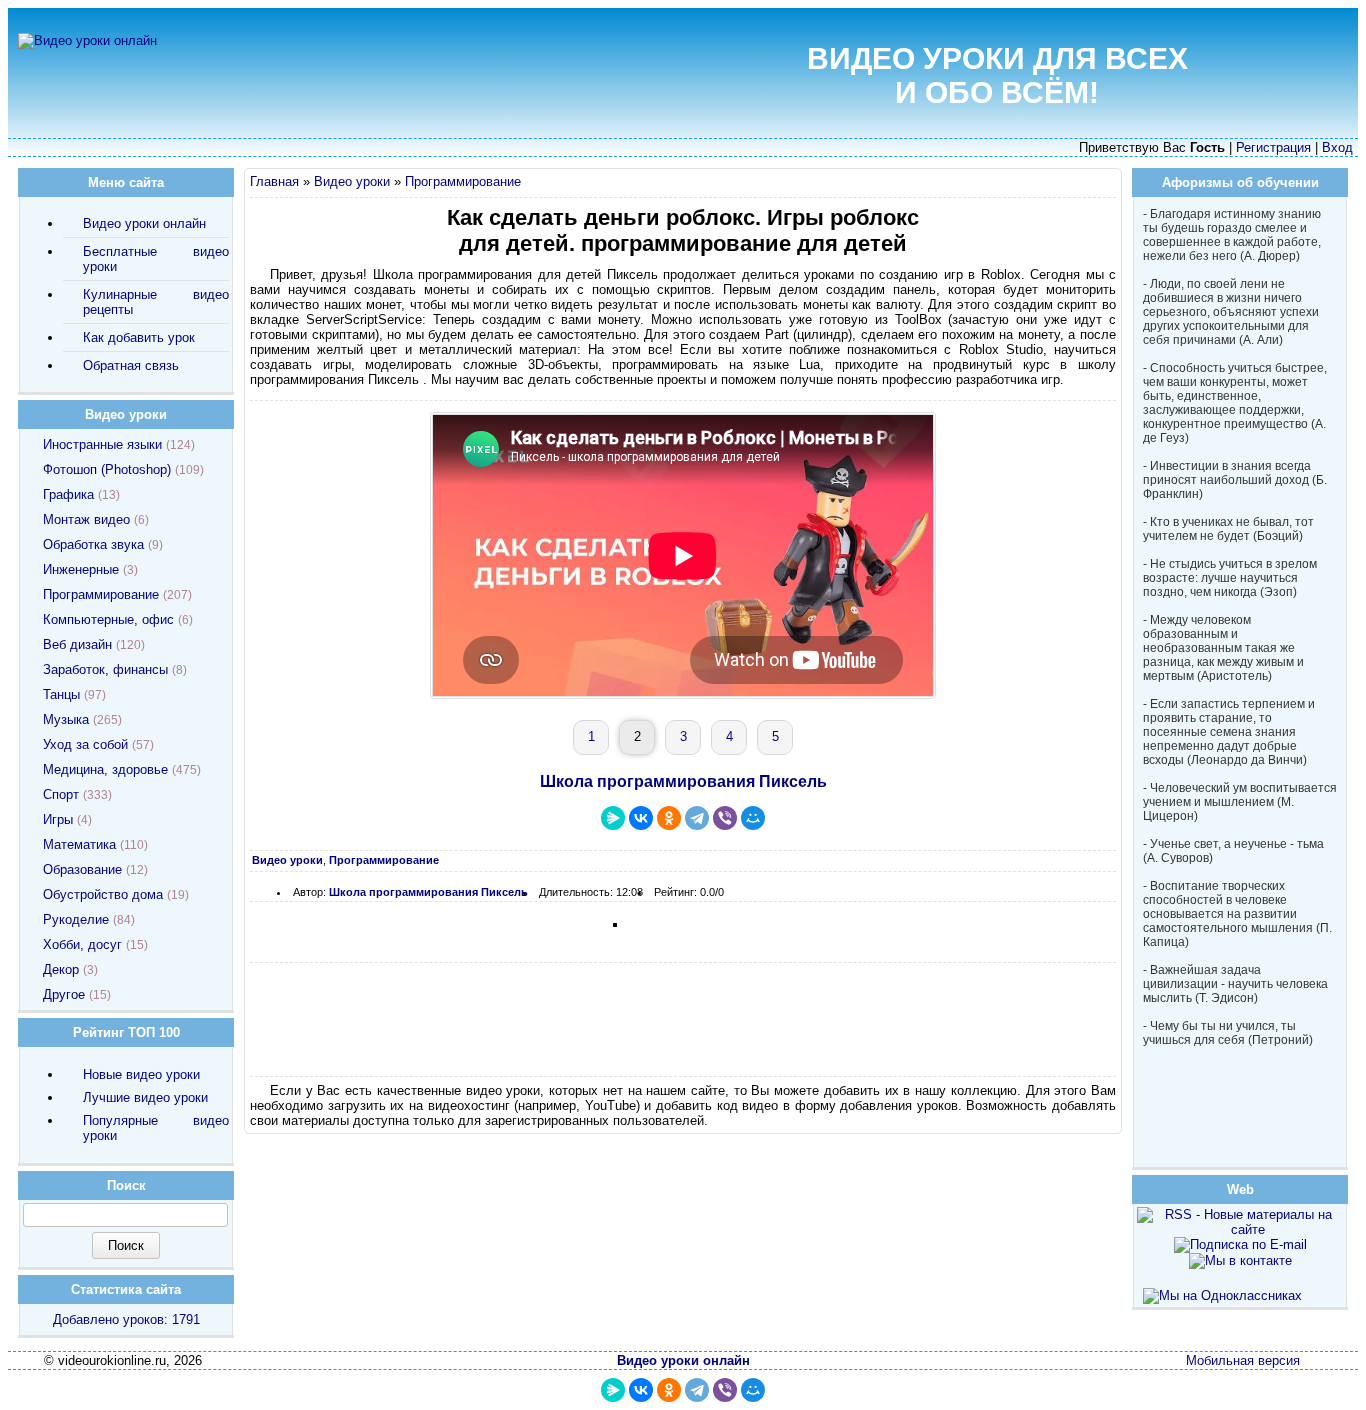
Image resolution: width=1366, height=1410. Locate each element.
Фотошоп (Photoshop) (107, 469)
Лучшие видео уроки (145, 1097)
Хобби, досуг (82, 944)
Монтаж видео (86, 519)
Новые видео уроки (141, 1074)
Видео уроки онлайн (144, 223)
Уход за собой (85, 744)
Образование (82, 869)
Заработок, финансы (105, 669)
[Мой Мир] (753, 818)
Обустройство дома (103, 894)
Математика (79, 844)
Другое (64, 994)
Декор (61, 969)
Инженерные (81, 569)
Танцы (61, 694)
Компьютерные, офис (108, 619)
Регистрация (1273, 147)
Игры (58, 819)
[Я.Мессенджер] (613, 818)
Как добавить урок (139, 337)
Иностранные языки (102, 444)
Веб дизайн (77, 644)
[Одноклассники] (669, 818)
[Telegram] (697, 818)
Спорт (61, 794)
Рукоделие (76, 919)
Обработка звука (93, 544)
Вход (1337, 147)
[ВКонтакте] (641, 818)
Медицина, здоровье (105, 769)
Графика (68, 494)
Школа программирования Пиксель (683, 781)
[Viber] (725, 818)
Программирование (463, 181)
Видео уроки (352, 181)
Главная (274, 181)
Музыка (66, 719)
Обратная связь (131, 365)
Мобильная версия (1243, 1360)
